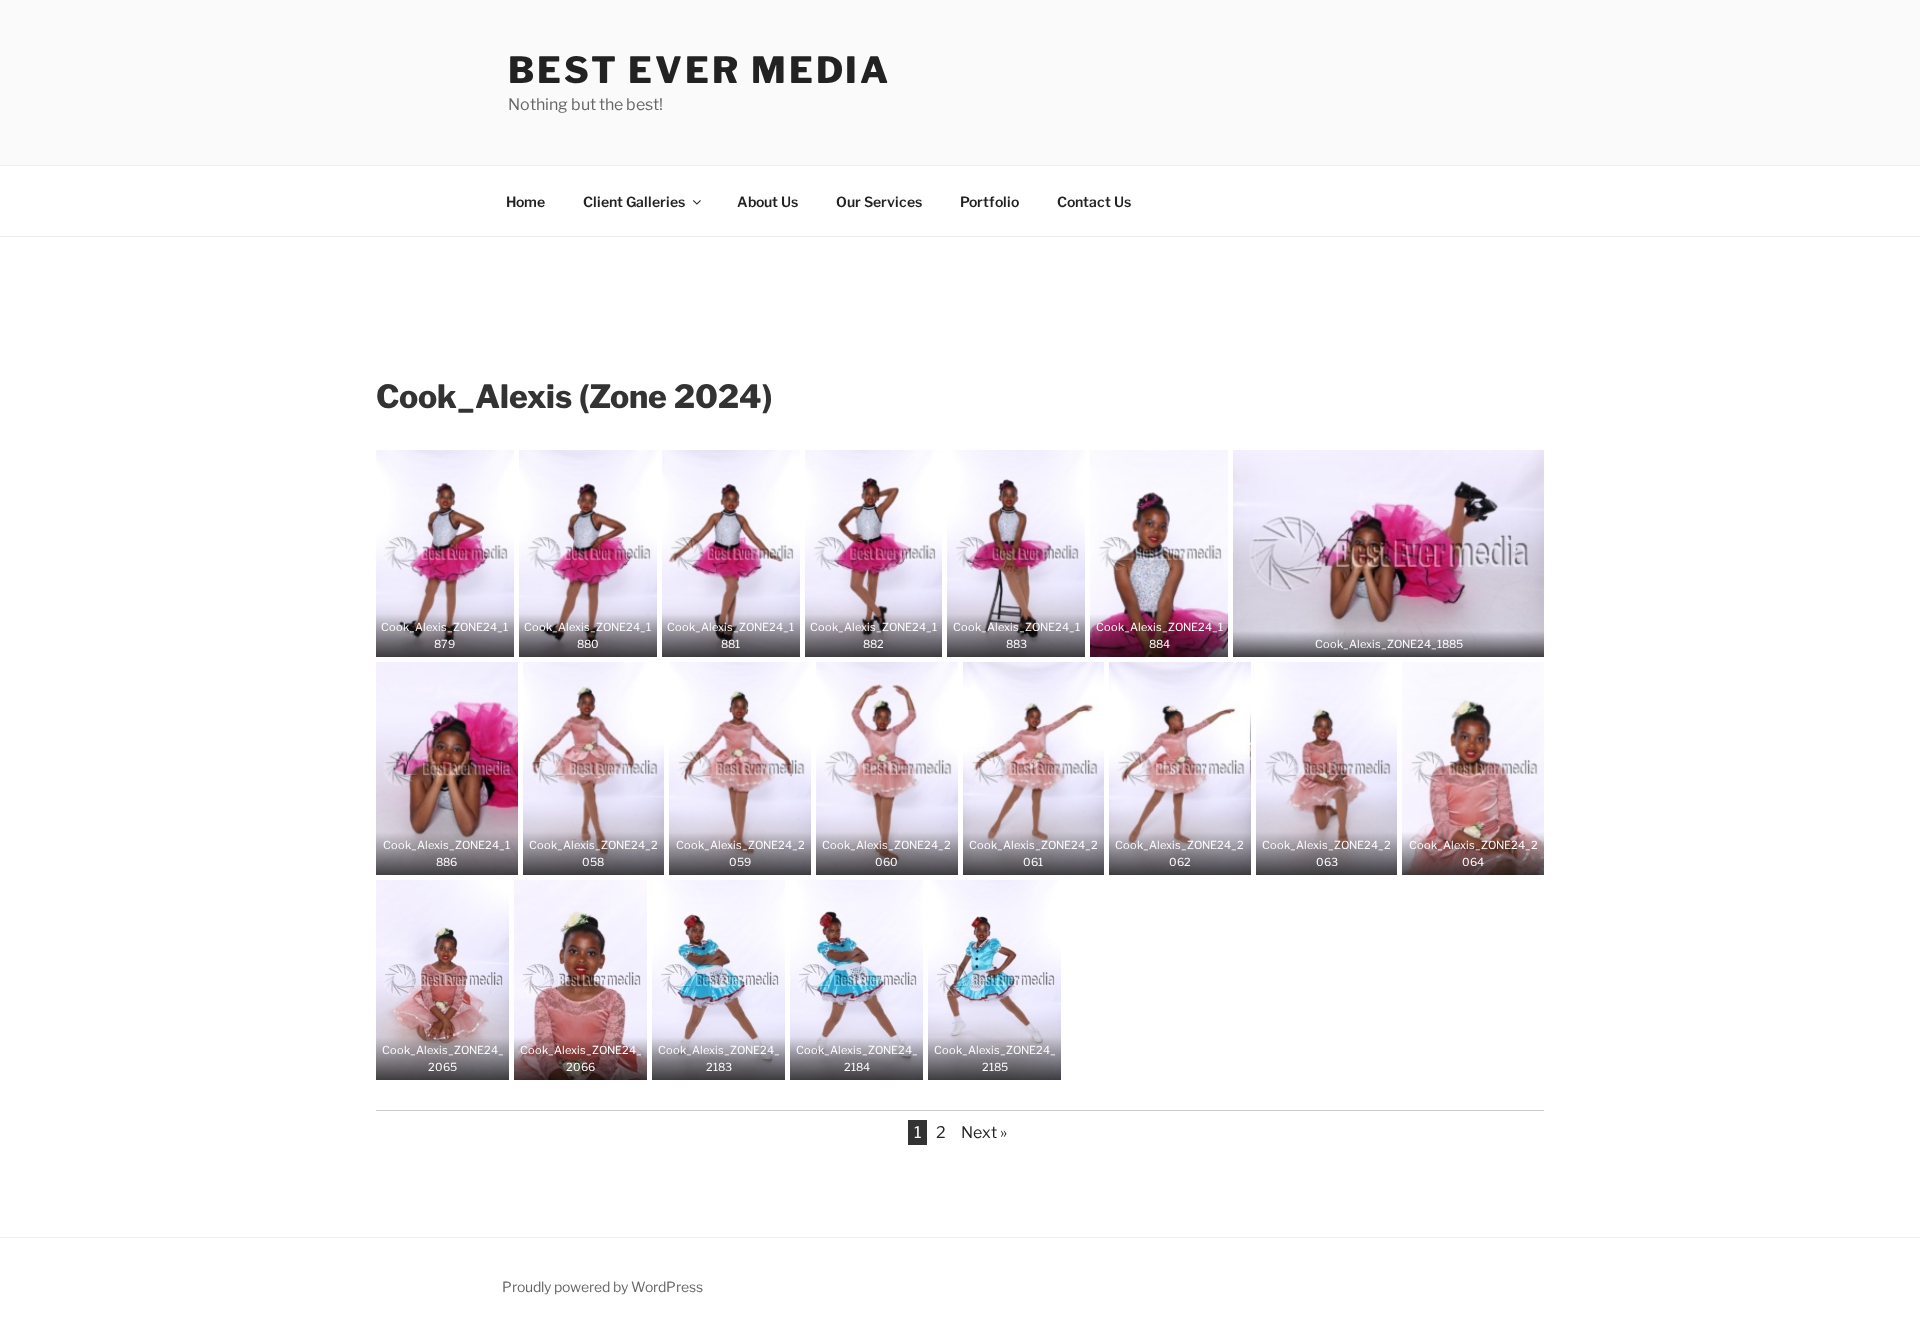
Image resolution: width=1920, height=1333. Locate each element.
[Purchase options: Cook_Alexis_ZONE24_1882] (888, 635)
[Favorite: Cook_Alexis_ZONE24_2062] (1165, 853)
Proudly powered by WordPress (602, 1286)
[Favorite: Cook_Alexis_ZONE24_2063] (1312, 853)
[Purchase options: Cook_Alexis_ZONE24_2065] (458, 1058)
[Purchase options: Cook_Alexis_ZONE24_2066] (596, 1058)
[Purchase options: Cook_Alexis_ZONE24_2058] (608, 853)
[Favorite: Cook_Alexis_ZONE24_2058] (578, 853)
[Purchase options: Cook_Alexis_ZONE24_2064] (1488, 853)
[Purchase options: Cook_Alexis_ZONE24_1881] (746, 635)
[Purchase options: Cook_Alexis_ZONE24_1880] (603, 635)
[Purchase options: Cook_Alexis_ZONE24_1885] (1404, 635)
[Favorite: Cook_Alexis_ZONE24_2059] (725, 853)
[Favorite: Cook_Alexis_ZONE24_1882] (858, 635)
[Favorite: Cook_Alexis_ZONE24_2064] (1458, 853)
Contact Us (1094, 201)
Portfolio (989, 201)
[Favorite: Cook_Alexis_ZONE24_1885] (1374, 635)
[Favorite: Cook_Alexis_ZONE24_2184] (842, 1058)
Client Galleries (634, 201)
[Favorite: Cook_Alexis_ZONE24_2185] (980, 1058)
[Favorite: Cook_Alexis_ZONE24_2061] (1018, 853)
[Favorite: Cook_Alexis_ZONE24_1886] (432, 853)
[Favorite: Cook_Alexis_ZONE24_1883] (1001, 635)
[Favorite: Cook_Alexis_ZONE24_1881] (716, 635)
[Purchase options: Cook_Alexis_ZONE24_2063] (1342, 853)
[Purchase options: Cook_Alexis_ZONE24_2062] (1195, 853)
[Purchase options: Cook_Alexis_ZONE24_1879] (460, 635)
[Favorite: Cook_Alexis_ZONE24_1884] (1144, 635)
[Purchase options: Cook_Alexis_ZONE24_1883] (1031, 635)
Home (525, 201)
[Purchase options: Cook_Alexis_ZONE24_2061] (1048, 853)
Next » (984, 1132)
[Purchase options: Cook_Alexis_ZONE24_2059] (755, 853)
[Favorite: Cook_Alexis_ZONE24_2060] (872, 853)
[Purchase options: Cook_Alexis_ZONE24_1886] (462, 853)
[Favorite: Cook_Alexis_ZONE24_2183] (704, 1058)
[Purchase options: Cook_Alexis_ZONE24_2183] (734, 1058)
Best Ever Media (699, 70)
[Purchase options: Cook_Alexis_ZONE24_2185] (1010, 1058)
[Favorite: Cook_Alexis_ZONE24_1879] (430, 635)
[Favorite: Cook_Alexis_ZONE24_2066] (566, 1058)
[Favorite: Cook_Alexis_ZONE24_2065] (428, 1058)
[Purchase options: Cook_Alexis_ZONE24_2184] (872, 1058)
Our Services (879, 201)
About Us (767, 201)
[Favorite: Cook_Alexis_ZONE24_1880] (573, 635)
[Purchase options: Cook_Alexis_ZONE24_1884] (1174, 635)
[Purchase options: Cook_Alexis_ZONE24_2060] (902, 853)
